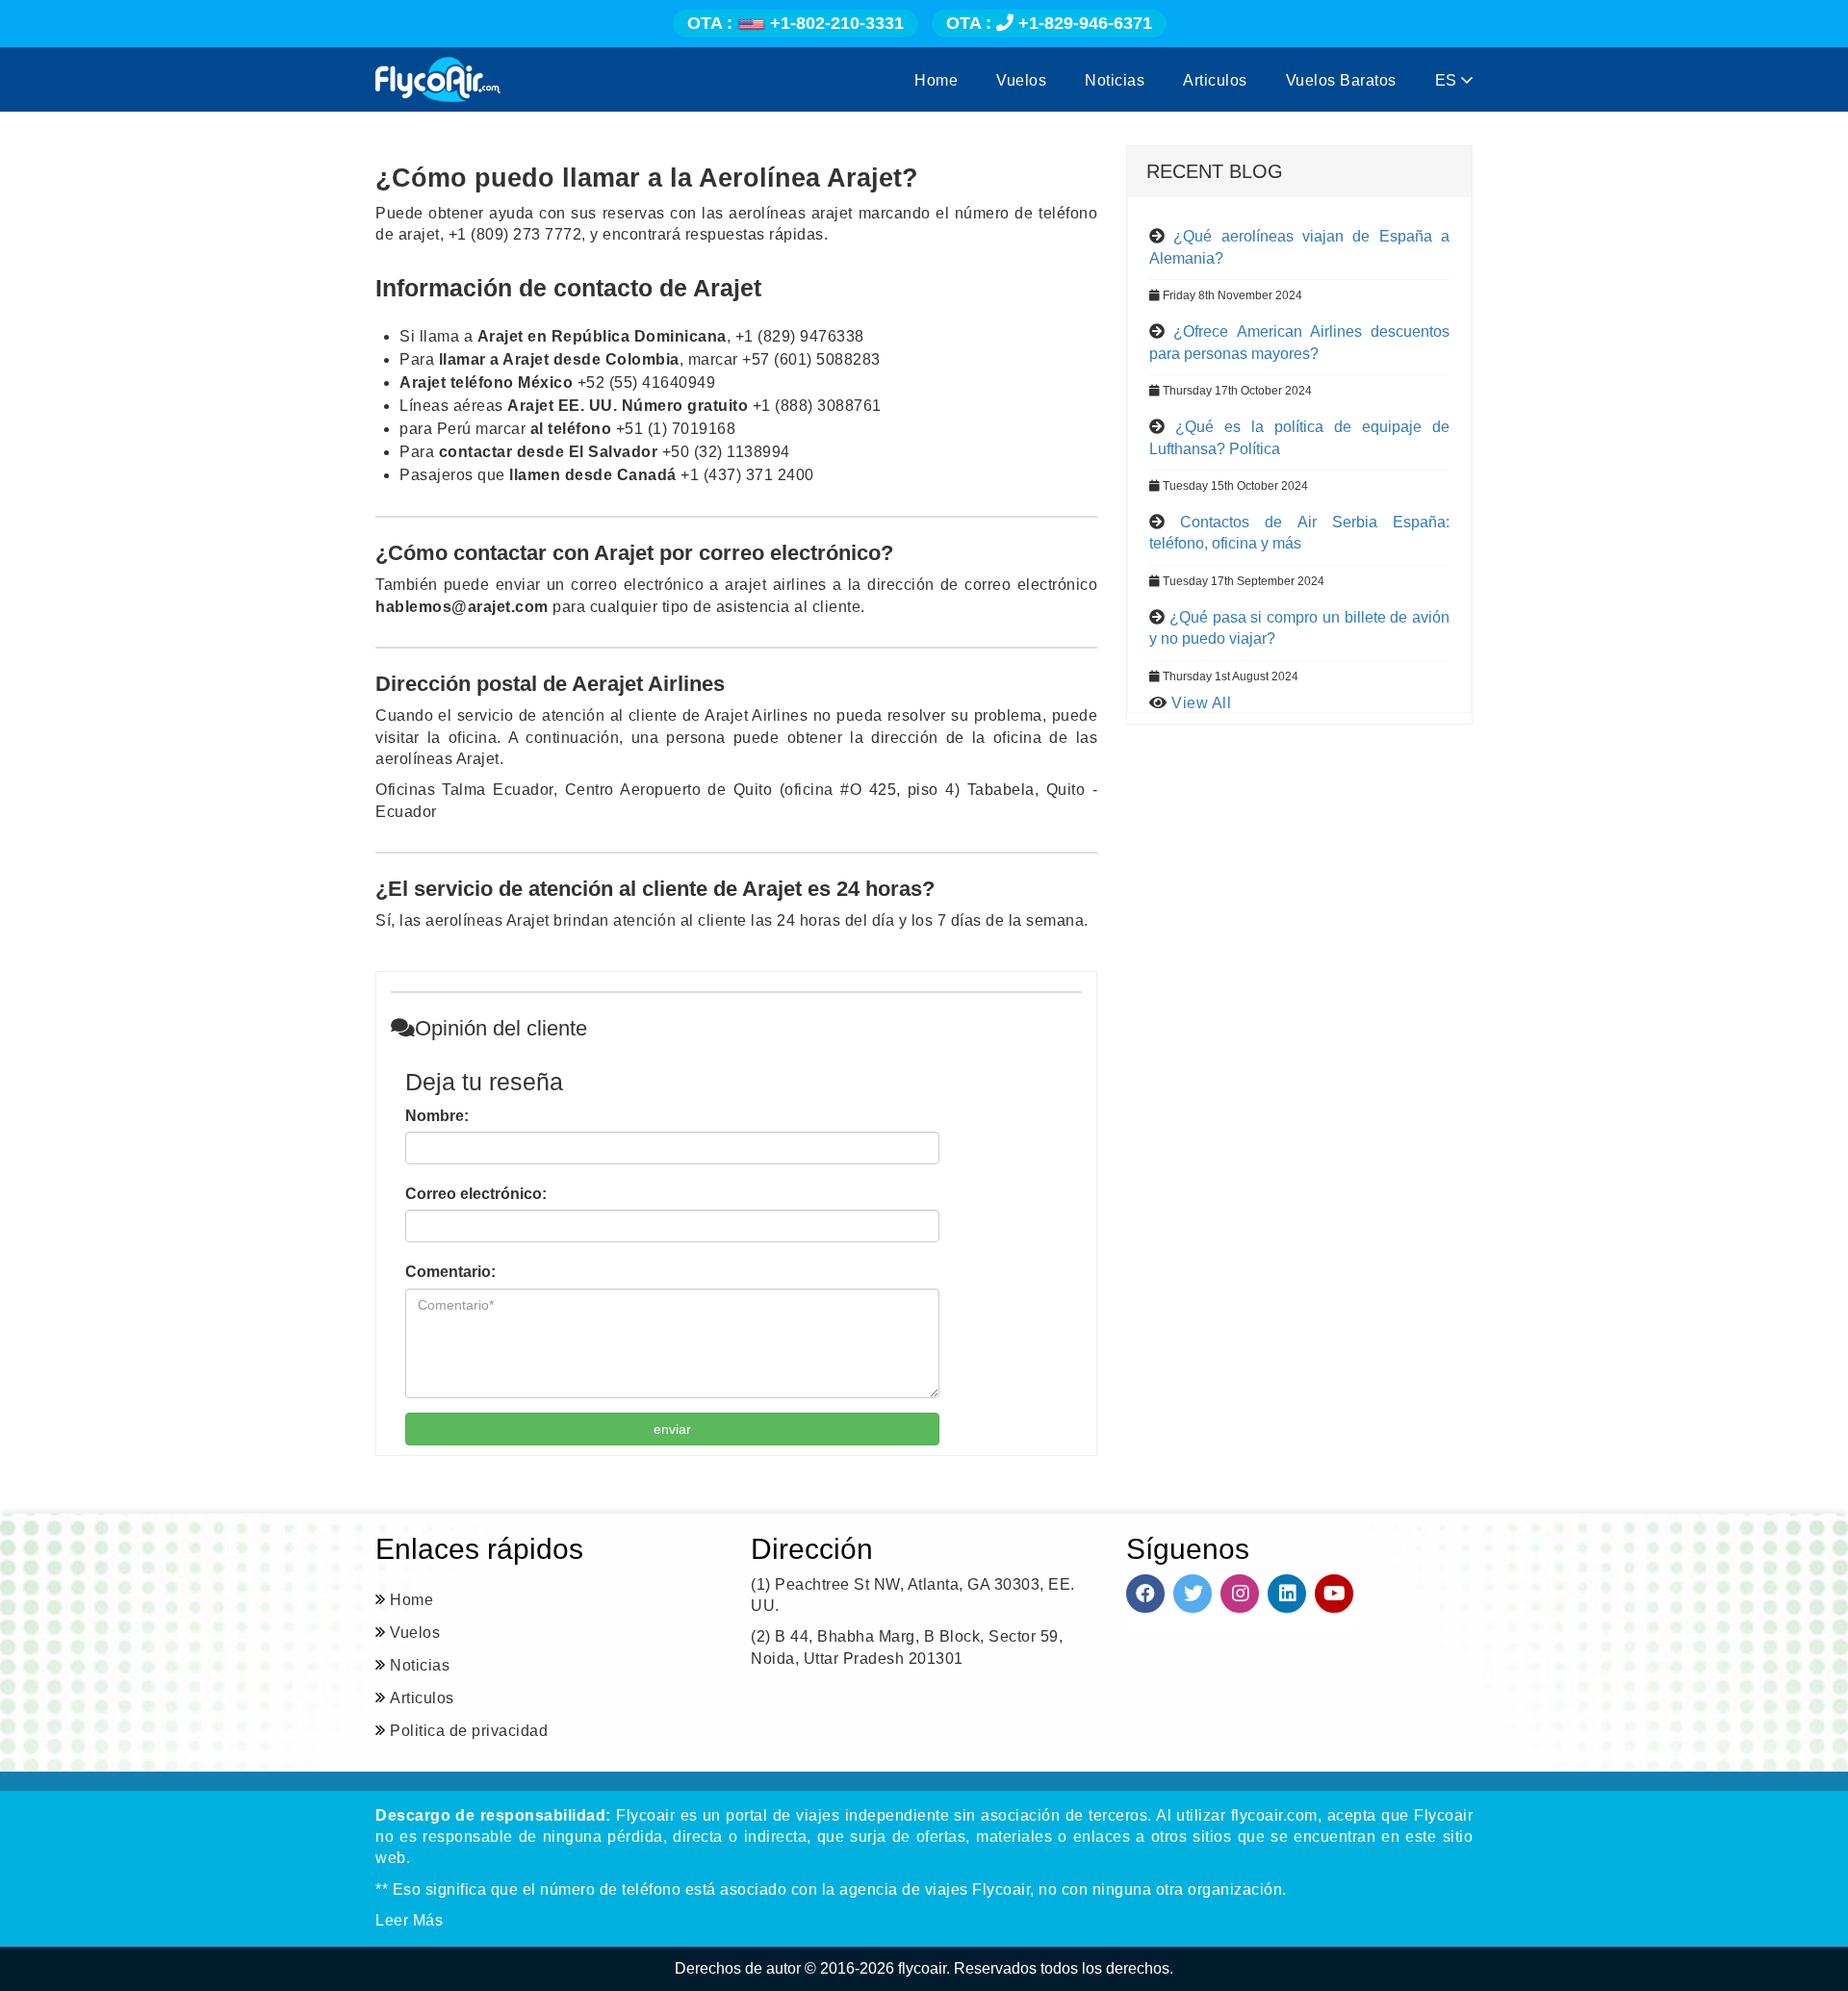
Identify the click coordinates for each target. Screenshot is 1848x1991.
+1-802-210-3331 (796, 23)
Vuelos (1021, 80)
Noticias (1115, 80)
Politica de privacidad (469, 1731)
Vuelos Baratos (1341, 80)
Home (936, 80)
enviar (672, 1429)
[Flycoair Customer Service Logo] (438, 79)
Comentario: (450, 1272)
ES (1449, 80)
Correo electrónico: (476, 1194)
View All (1201, 703)
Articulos (1215, 80)
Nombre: (437, 1116)
